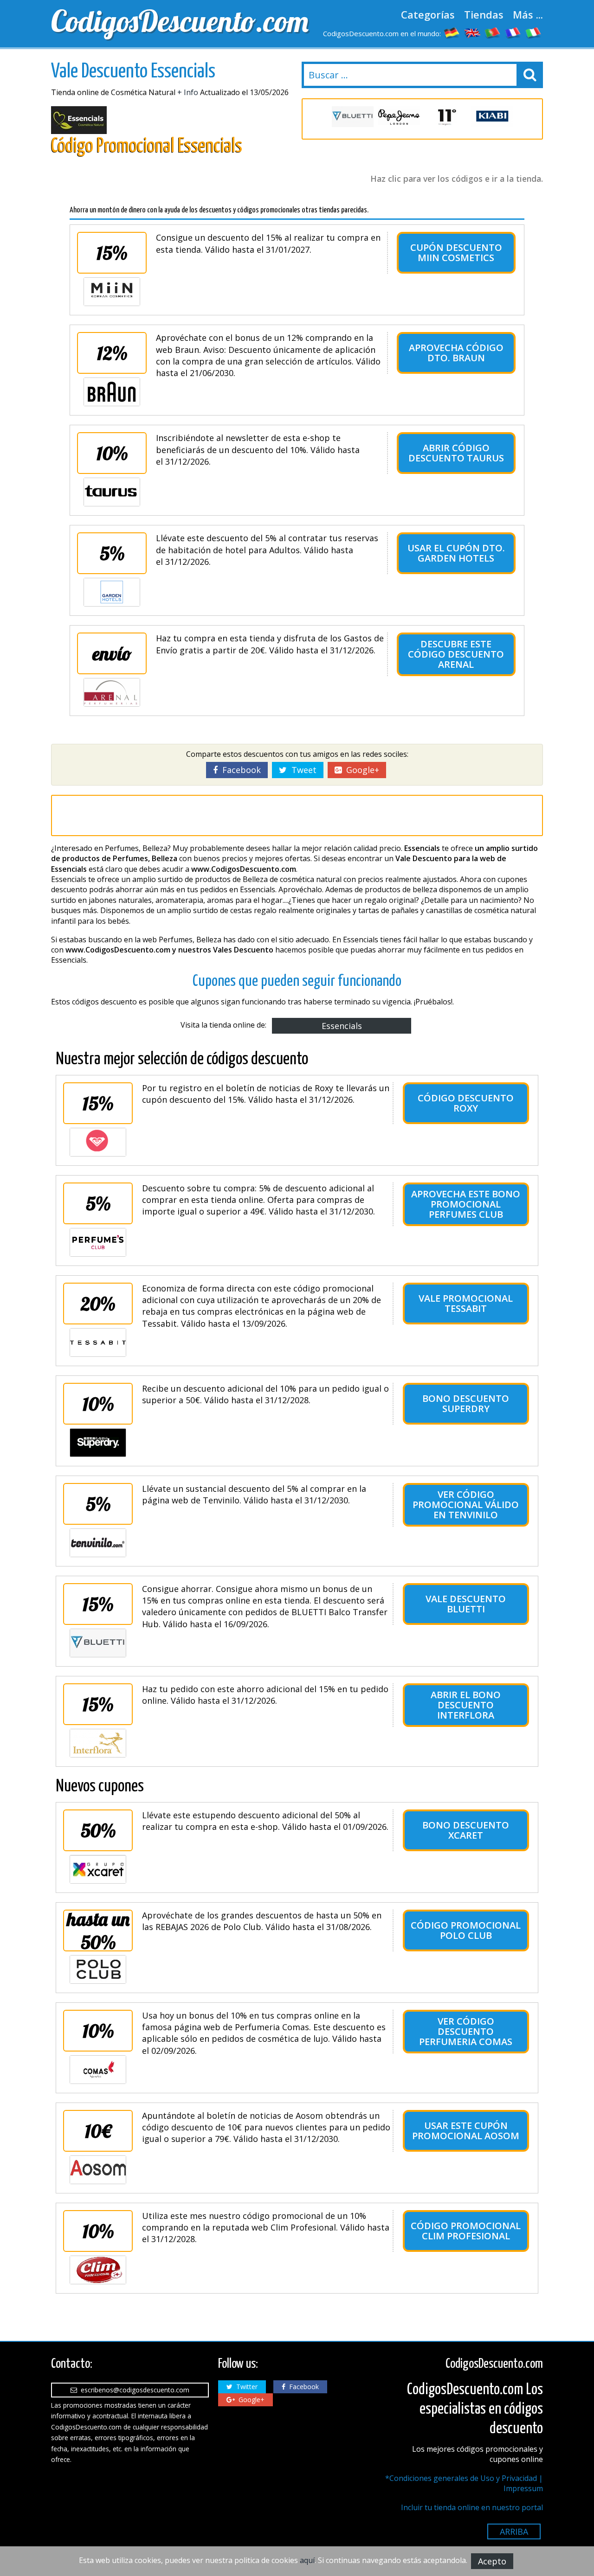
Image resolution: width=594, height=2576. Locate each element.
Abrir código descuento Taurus (456, 453)
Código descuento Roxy (466, 1103)
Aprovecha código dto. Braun (456, 353)
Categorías (428, 14)
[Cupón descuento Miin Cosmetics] (112, 292)
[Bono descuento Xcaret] (98, 1869)
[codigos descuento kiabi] (492, 117)
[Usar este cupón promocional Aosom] (98, 2170)
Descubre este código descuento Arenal (456, 654)
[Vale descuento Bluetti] (98, 1643)
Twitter (245, 2387)
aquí (307, 2560)
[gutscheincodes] (452, 32)
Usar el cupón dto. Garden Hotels (456, 553)
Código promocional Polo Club (466, 1930)
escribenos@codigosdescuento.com (133, 2390)
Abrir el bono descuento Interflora (466, 1705)
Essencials (342, 1026)
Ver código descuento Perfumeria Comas (466, 2031)
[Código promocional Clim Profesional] (98, 2270)
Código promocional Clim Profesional (466, 2231)
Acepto (492, 2561)
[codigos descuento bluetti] (353, 117)
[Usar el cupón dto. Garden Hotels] (112, 592)
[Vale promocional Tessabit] (98, 1342)
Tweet (302, 770)
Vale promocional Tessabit (466, 1303)
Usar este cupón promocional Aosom (466, 2131)
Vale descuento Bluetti (466, 1604)
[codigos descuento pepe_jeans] (399, 117)
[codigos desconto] (493, 32)
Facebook (239, 770)
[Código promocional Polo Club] (98, 1969)
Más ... (528, 14)
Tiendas (484, 14)
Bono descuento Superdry (466, 1403)
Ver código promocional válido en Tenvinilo (466, 1505)
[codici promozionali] (534, 32)
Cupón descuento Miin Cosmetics (456, 252)
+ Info (188, 92)
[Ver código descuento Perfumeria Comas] (98, 2070)
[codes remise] (513, 32)
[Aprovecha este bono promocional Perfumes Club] (98, 1242)
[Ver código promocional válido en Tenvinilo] (98, 1543)
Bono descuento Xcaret (466, 1830)
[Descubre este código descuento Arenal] (112, 692)
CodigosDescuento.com (172, 21)
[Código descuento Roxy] (98, 1142)
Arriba (514, 2531)
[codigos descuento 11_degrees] (445, 117)
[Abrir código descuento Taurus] (112, 492)
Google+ (360, 770)
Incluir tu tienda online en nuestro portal (472, 2507)
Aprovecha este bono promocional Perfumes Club (466, 1204)
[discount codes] (472, 32)
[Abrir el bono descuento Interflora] (98, 1743)
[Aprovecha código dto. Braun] (112, 392)
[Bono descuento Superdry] (98, 1443)
